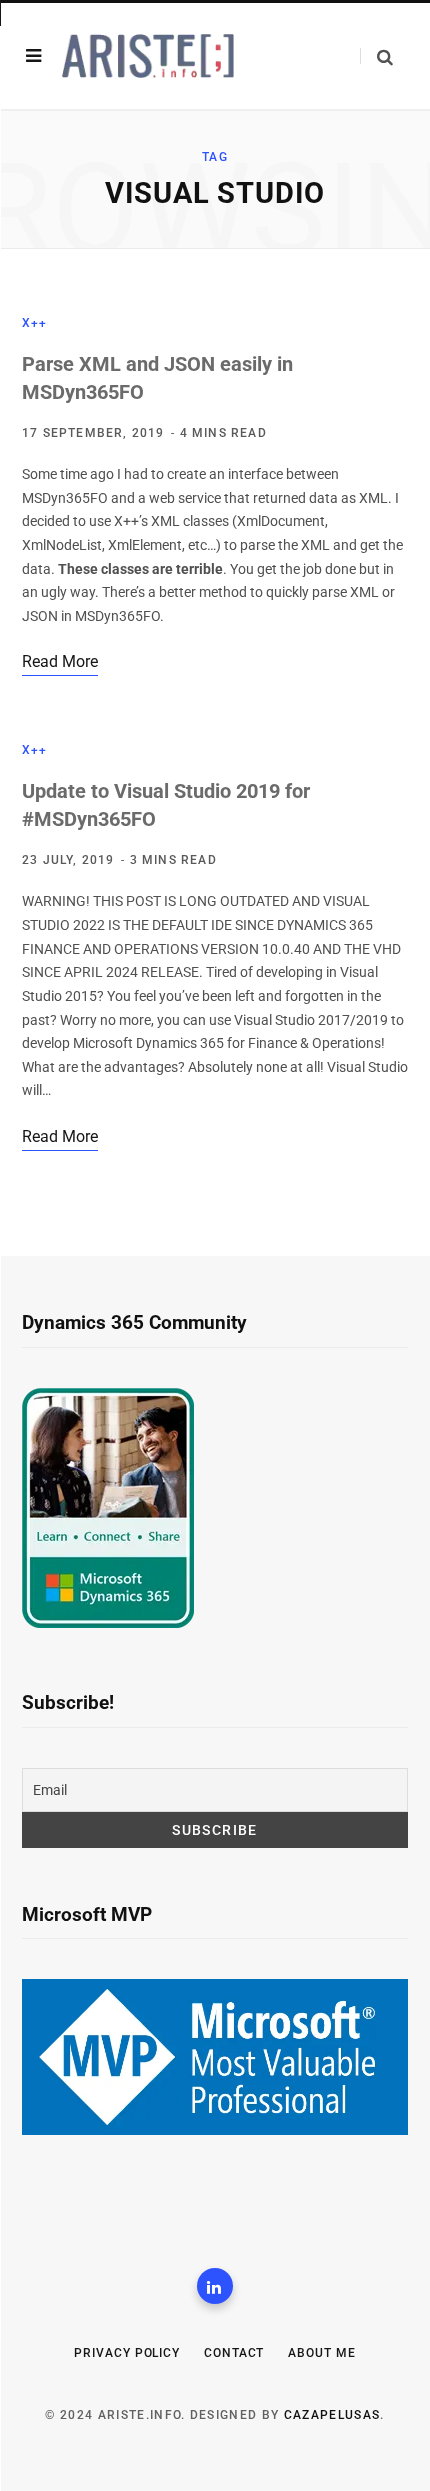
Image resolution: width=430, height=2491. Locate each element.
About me (321, 2353)
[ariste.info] (148, 56)
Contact (234, 2353)
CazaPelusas (332, 2415)
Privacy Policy (127, 2353)
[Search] (376, 56)
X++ (35, 323)
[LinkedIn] (215, 2286)
